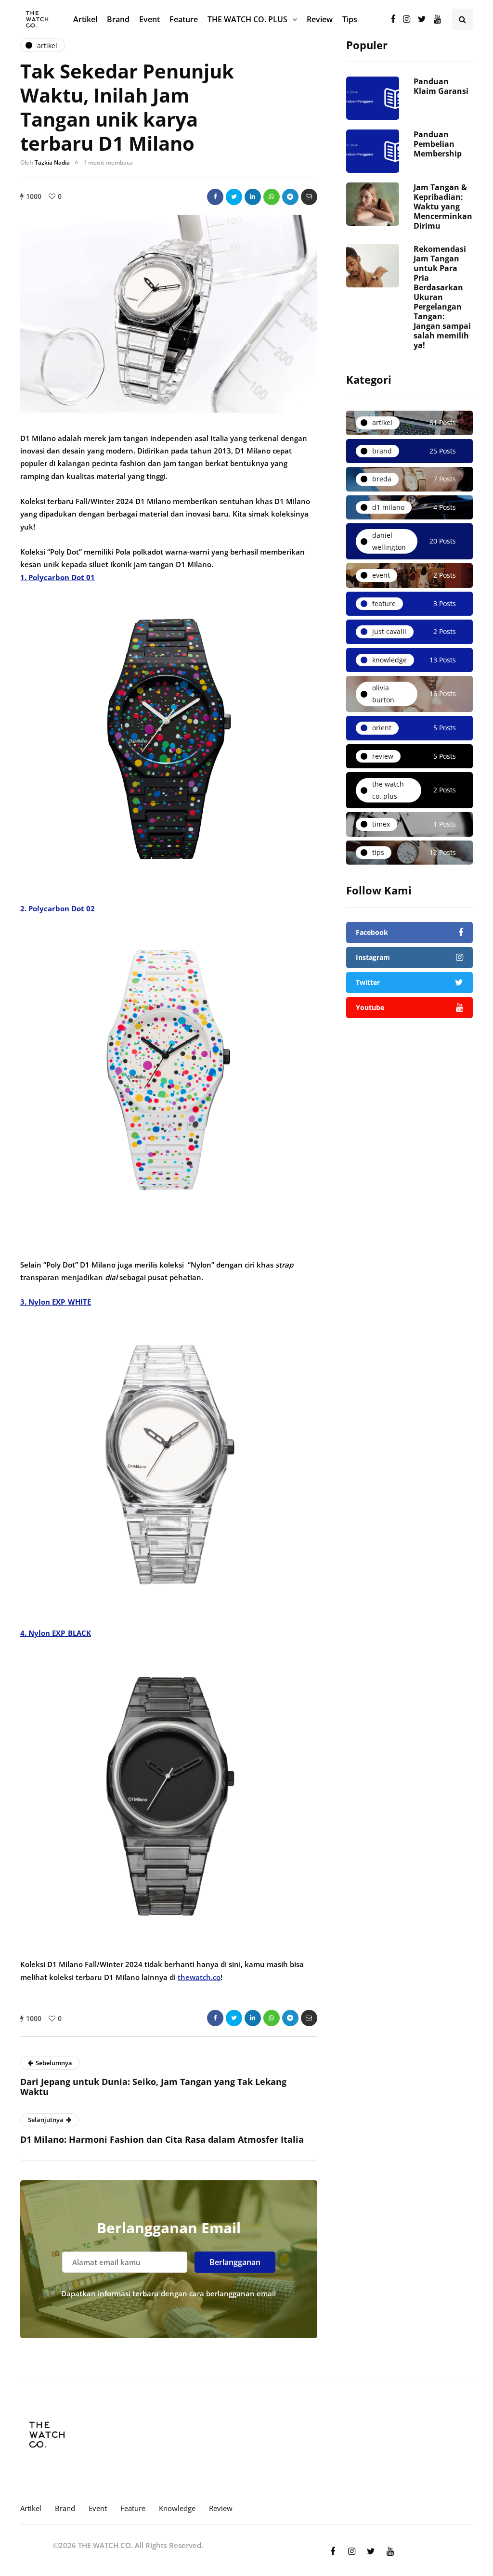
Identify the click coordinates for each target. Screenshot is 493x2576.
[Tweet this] (234, 197)
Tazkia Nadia (52, 162)
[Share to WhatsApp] (272, 197)
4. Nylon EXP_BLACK (56, 1633)
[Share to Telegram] (290, 197)
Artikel (85, 19)
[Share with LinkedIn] (253, 197)
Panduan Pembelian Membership (438, 144)
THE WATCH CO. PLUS (247, 19)
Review (320, 19)
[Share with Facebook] (215, 197)
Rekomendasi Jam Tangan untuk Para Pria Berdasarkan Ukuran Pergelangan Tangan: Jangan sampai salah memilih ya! (442, 297)
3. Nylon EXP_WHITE (56, 1302)
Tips (350, 19)
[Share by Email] (309, 197)
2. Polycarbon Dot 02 (58, 908)
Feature (184, 19)
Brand (118, 19)
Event (149, 19)
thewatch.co (199, 1977)
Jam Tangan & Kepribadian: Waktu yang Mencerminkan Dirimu (443, 207)
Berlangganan (235, 2262)
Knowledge (177, 2508)
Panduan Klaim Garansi (441, 86)
